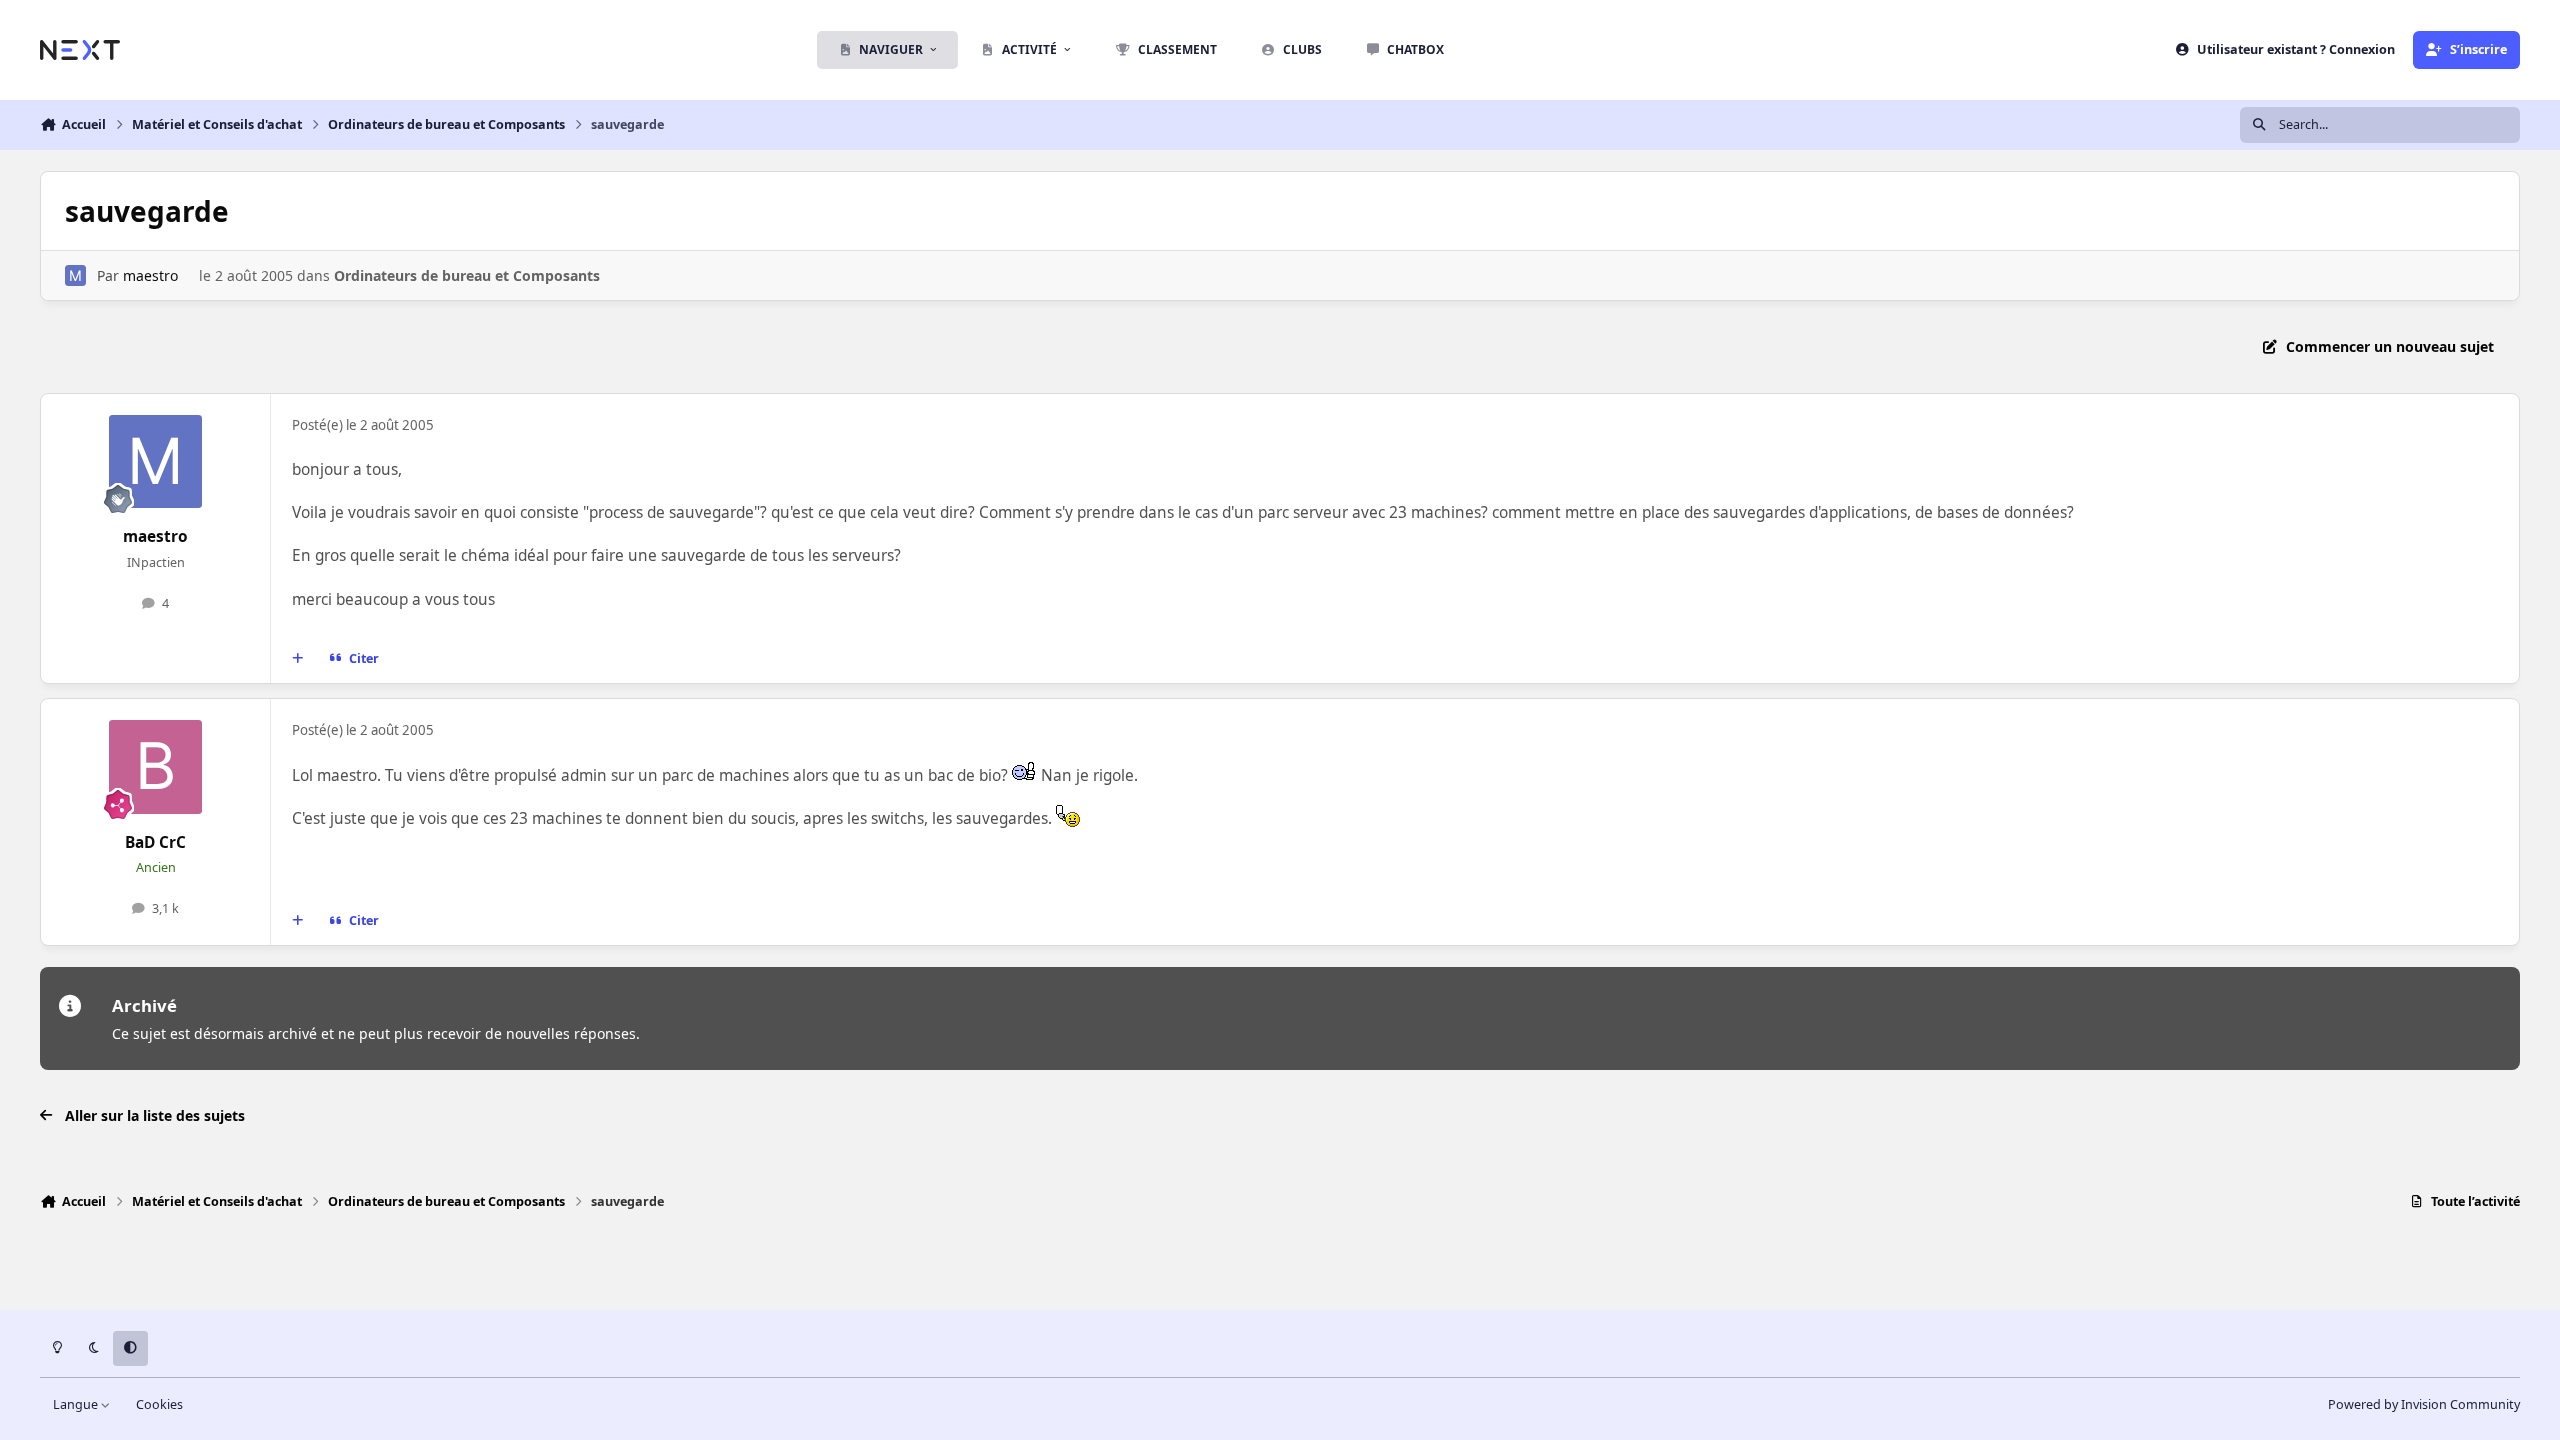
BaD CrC (155, 842)
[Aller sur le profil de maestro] (75, 275)
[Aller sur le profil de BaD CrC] (156, 767)
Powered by (2424, 1404)
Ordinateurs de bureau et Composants (467, 275)
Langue (77, 1404)
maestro (150, 275)
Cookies (159, 1404)
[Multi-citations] (298, 659)
